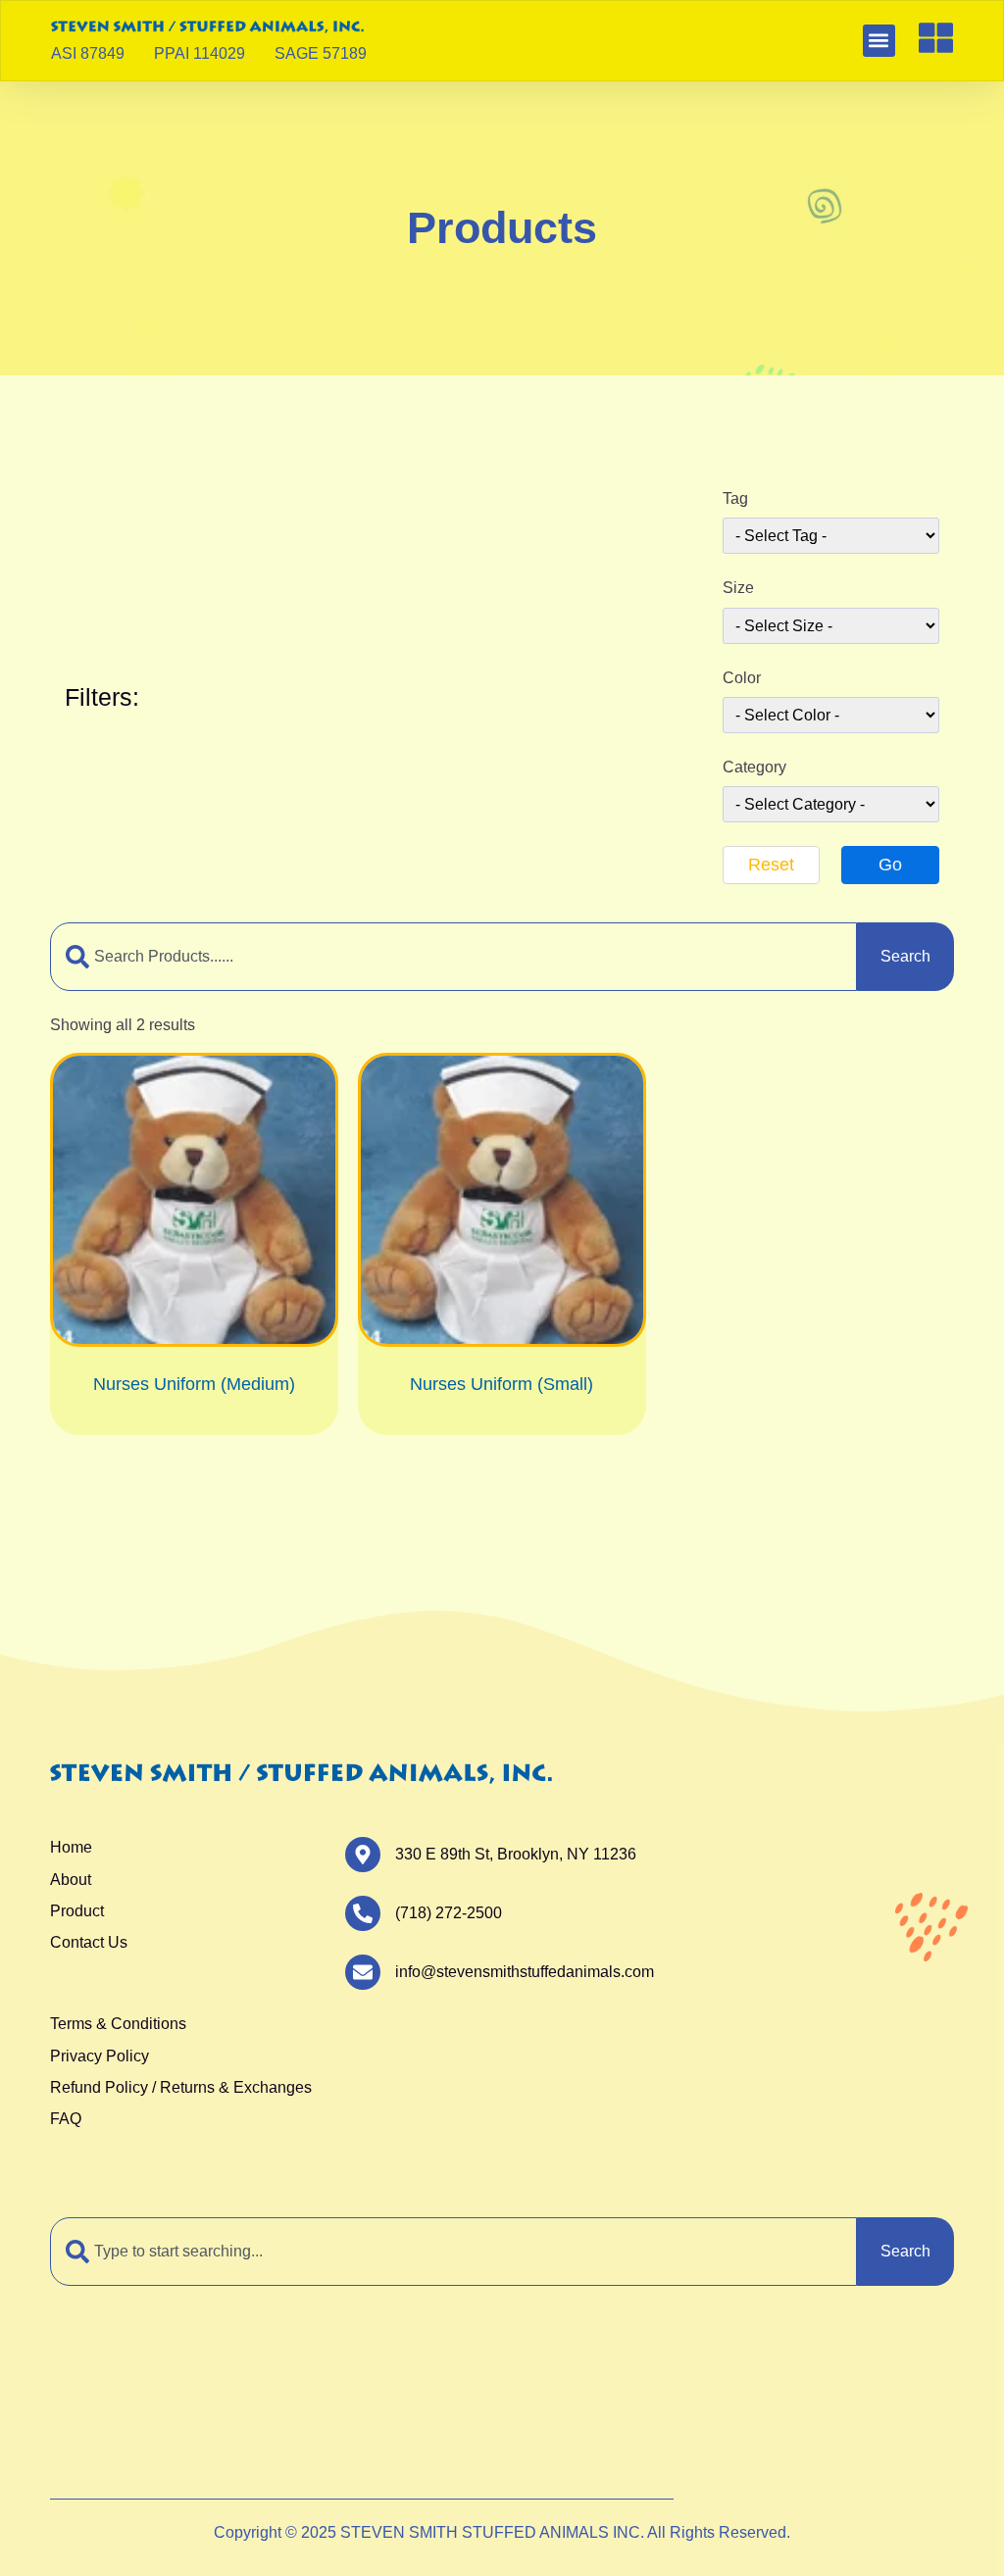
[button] (879, 41)
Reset (771, 865)
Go (890, 865)
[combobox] (453, 957)
